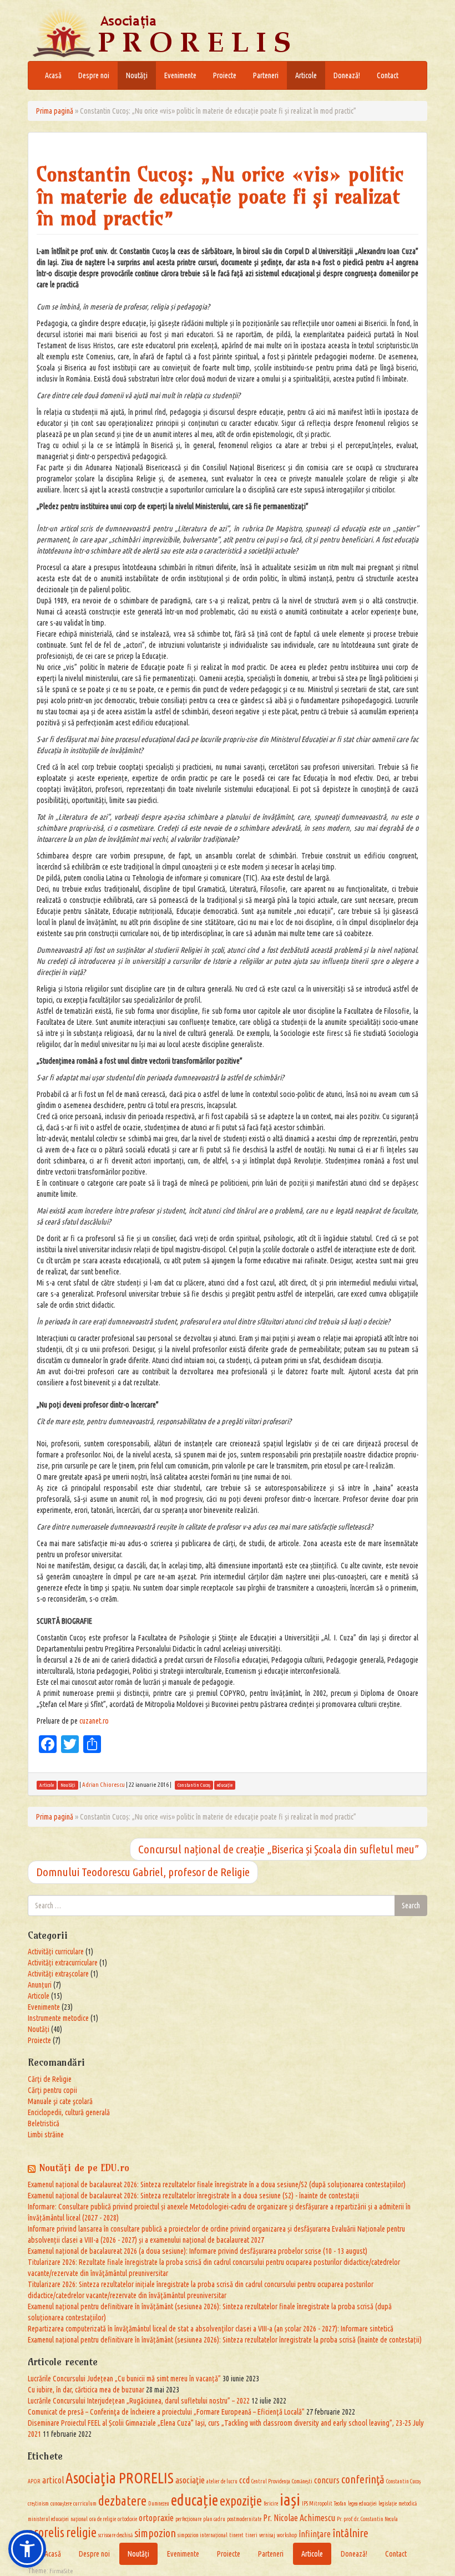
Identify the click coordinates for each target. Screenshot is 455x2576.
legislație (388, 2504)
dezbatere (122, 2501)
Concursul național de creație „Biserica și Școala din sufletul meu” (279, 1849)
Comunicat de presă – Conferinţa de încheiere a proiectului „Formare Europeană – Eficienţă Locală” (166, 2412)
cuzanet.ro (94, 1721)
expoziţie (241, 2501)
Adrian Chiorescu (103, 1785)
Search (411, 1906)
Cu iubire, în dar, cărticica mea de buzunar (86, 2390)
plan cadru (214, 2519)
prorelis (46, 2532)
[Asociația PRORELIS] (194, 33)
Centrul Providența (271, 2481)
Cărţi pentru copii (52, 2090)
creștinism (38, 2504)
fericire (271, 2504)
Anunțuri (40, 1985)
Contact (388, 75)
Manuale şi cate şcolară (60, 2101)
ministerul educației (48, 2519)
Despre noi (94, 75)
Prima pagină (55, 111)
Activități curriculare (56, 1952)
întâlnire (350, 2533)
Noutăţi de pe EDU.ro (84, 2168)
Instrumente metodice (58, 2018)
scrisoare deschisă (115, 2535)
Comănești (302, 2481)
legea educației (362, 2504)
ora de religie (103, 2519)
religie (81, 2532)
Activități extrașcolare (58, 1974)
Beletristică (44, 2123)
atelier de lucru (222, 2481)
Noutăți (137, 75)
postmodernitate (244, 2519)
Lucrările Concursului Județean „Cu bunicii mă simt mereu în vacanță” (124, 2379)
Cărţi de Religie (50, 2079)
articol (53, 2480)
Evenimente (180, 75)
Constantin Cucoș (403, 2481)
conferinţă (363, 2479)
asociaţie (190, 2480)
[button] (27, 2549)
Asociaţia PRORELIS (120, 2478)
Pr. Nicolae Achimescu (299, 2518)
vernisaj (267, 2535)
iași (290, 2499)
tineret (236, 2535)
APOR (34, 2481)
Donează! (347, 75)
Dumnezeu (159, 2504)
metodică (408, 2504)
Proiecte (225, 75)
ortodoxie (127, 2519)
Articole (306, 75)
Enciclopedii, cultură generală (69, 2112)
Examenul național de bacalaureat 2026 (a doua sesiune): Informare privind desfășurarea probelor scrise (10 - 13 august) (198, 2251)
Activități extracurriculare (63, 1963)
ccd (244, 2480)
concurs (327, 2480)
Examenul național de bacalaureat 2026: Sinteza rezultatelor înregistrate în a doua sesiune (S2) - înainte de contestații (193, 2196)
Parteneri (266, 75)
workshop (287, 2535)
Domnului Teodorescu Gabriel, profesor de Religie (143, 1872)
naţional (79, 2519)
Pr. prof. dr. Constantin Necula (367, 2519)
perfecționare (188, 2519)
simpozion (155, 2533)
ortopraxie (156, 2518)
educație (194, 2500)
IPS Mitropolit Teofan (324, 2504)
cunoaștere (61, 2504)
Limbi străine (46, 2135)
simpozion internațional (203, 2535)
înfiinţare (315, 2534)
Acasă (53, 75)
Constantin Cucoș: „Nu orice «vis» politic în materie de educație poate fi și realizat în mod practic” (220, 196)
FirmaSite (61, 2571)
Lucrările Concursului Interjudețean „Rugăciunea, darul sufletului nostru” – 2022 (139, 2401)
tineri (251, 2535)
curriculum (85, 2504)
